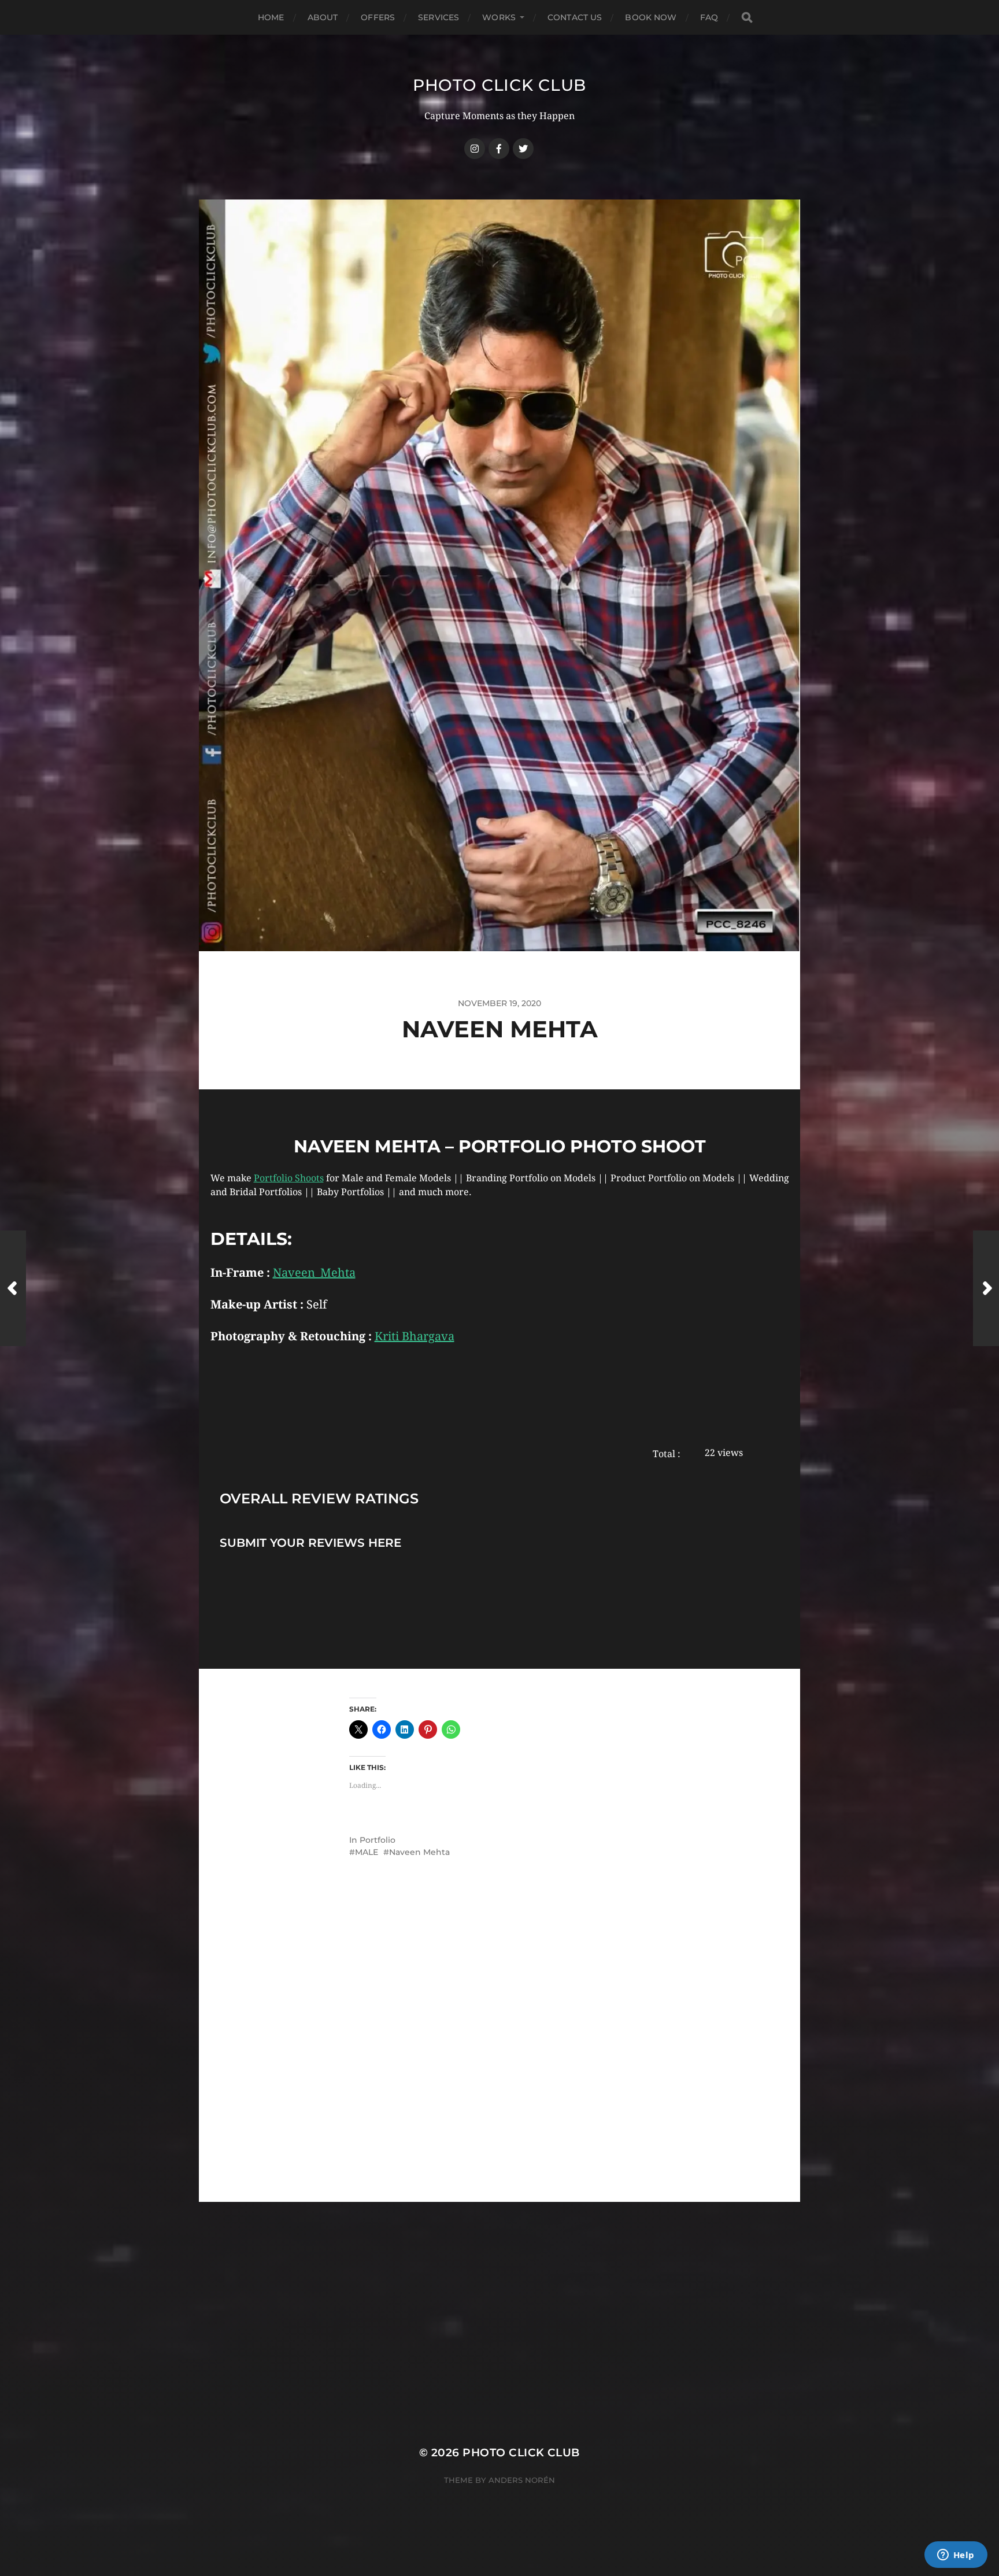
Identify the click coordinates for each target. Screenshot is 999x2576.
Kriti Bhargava (415, 1336)
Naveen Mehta (419, 1852)
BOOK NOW (651, 17)
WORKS (499, 17)
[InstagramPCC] (475, 149)
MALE (367, 1852)
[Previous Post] (13, 1288)
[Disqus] (499, 2055)
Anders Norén (522, 2480)
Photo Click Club (499, 85)
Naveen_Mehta (314, 1273)
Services (439, 17)
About (323, 17)
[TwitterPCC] (523, 149)
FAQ (709, 17)
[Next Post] (986, 1288)
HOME (271, 17)
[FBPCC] (499, 149)
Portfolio (378, 1840)
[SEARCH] (747, 18)
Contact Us (575, 17)
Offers (378, 17)
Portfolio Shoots (289, 1178)
